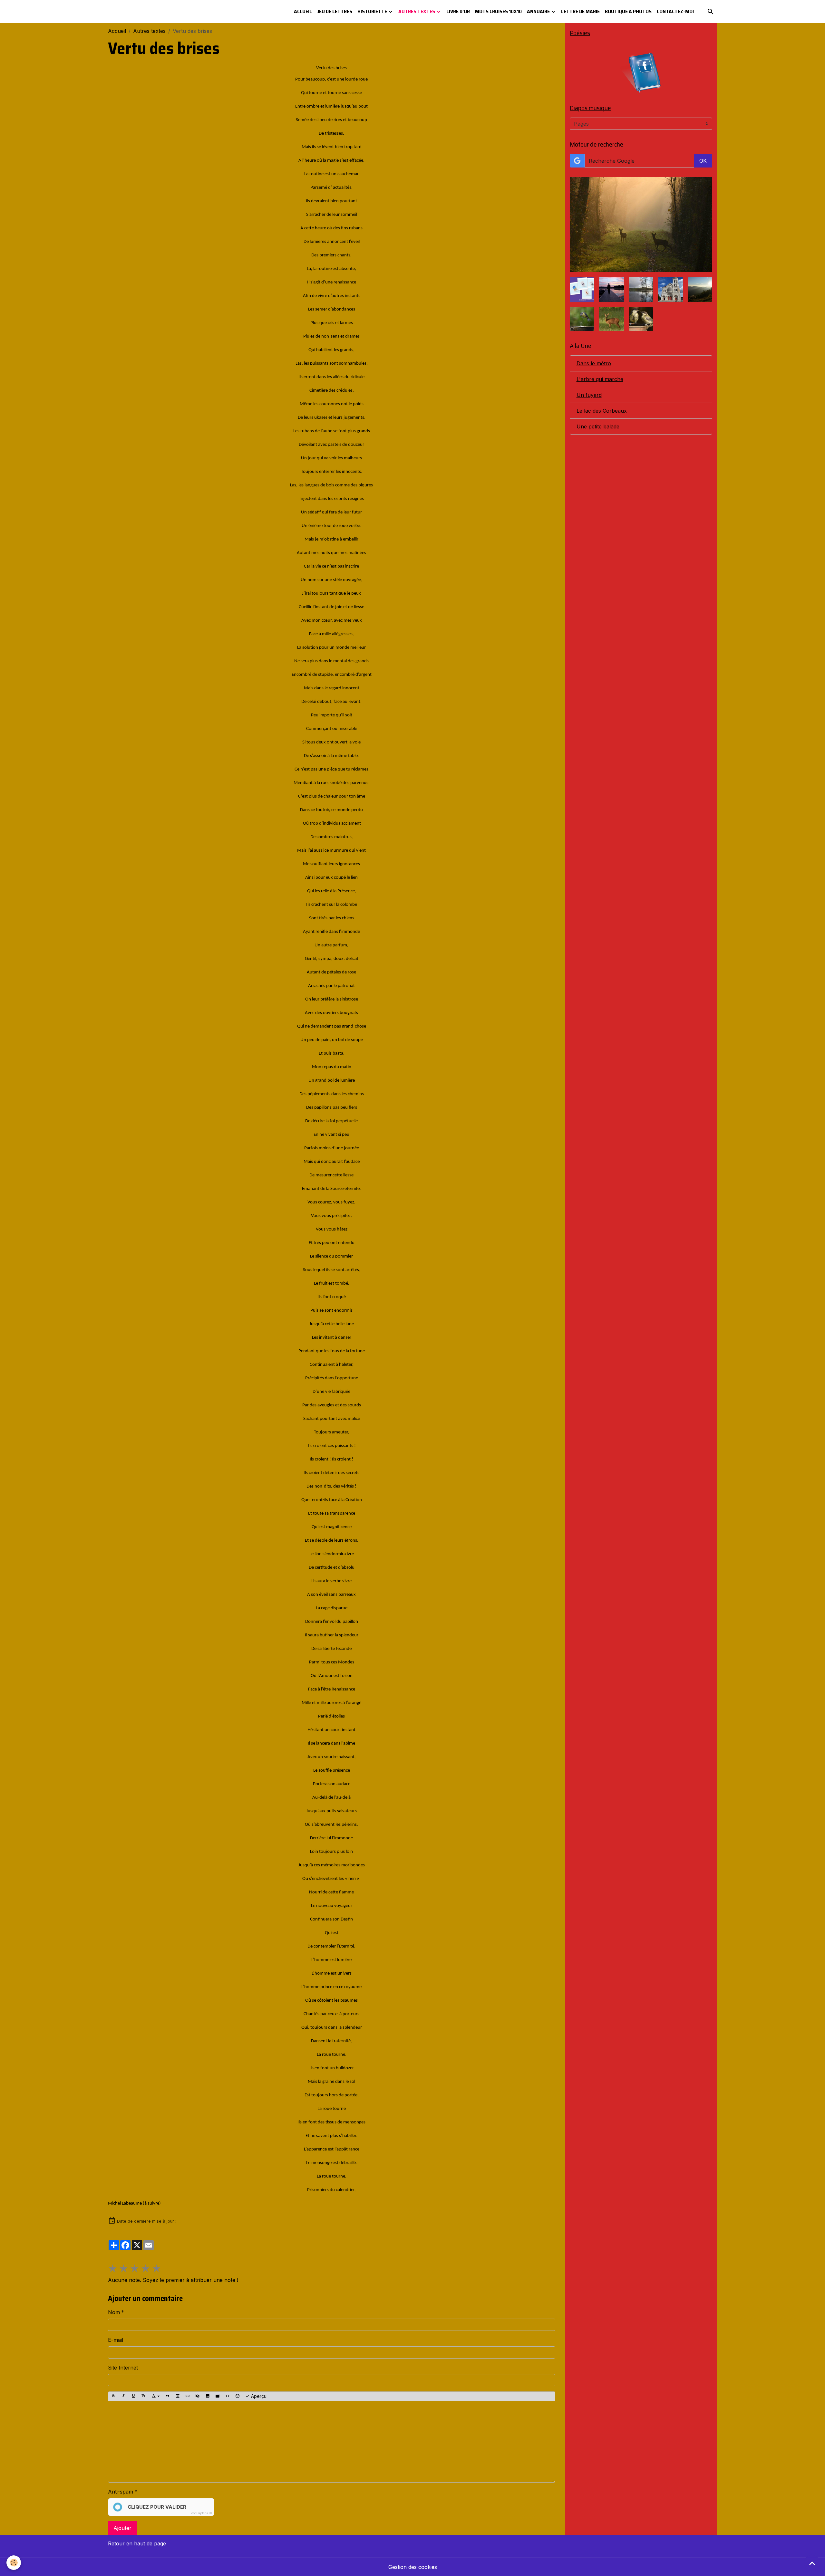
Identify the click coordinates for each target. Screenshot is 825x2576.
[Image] (208, 2396)
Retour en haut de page (137, 2543)
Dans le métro (594, 363)
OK (703, 161)
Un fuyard (589, 395)
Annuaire (539, 11)
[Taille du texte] (143, 2396)
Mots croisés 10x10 (498, 11)
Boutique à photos (628, 11)
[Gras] (113, 2396)
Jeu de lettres (335, 11)
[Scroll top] (812, 2563)
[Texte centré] (178, 2396)
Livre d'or (458, 11)
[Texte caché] (198, 2396)
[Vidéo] (218, 2396)
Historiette (373, 11)
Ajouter (122, 2528)
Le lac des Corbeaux (602, 411)
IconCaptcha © (201, 2513)
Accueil (303, 11)
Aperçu (258, 2396)
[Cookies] (14, 2563)
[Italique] (123, 2396)
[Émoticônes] (238, 2396)
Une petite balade (598, 426)
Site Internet (123, 2368)
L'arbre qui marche (600, 379)
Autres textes (417, 11)
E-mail (116, 2340)
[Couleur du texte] (156, 2396)
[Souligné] (133, 2396)
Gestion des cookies (413, 2567)
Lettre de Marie (580, 11)
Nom (114, 2312)
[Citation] (168, 2396)
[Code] (228, 2396)
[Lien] (188, 2396)
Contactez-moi (675, 11)
